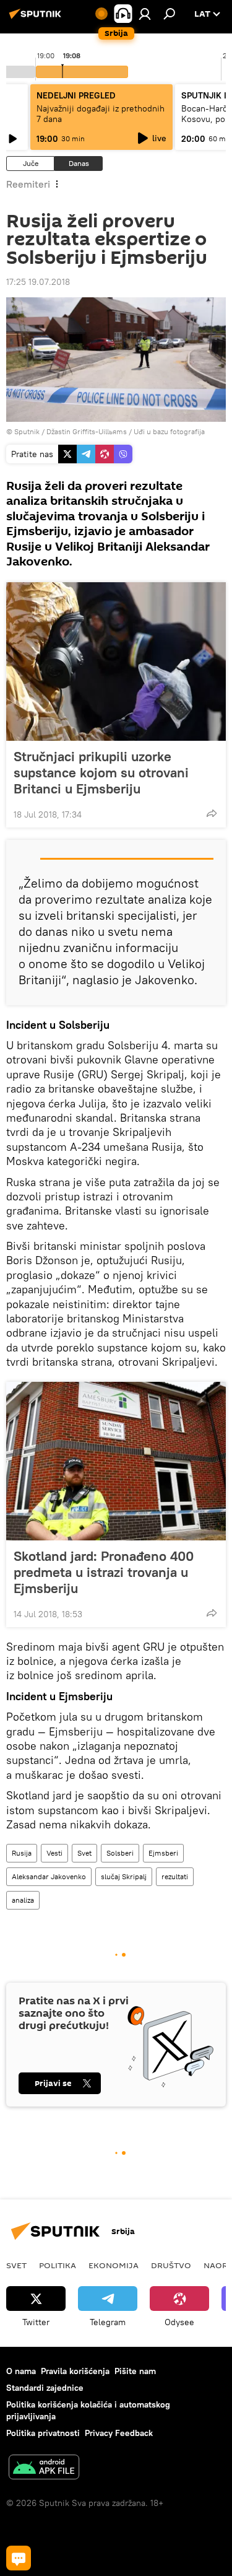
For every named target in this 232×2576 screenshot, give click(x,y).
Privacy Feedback (119, 2433)
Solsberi (120, 1853)
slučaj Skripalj (124, 1876)
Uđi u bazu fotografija (169, 431)
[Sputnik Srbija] (37, 19)
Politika (58, 2265)
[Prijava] (145, 14)
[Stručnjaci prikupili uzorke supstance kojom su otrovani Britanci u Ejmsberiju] (116, 661)
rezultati (175, 1876)
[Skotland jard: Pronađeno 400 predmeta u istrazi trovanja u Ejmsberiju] (116, 1461)
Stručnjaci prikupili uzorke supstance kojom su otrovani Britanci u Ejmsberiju (101, 772)
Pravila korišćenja (75, 2371)
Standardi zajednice (45, 2388)
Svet (84, 1853)
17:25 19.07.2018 (38, 282)
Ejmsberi (163, 1853)
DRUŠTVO (171, 2265)
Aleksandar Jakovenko (49, 1876)
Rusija (22, 1853)
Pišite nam (135, 2371)
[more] (212, 813)
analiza (23, 1900)
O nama (21, 2371)
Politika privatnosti (43, 2433)
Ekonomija (114, 2265)
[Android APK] (44, 2469)
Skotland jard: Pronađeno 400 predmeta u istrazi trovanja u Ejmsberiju (104, 1572)
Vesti (54, 1853)
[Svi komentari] (19, 2558)
